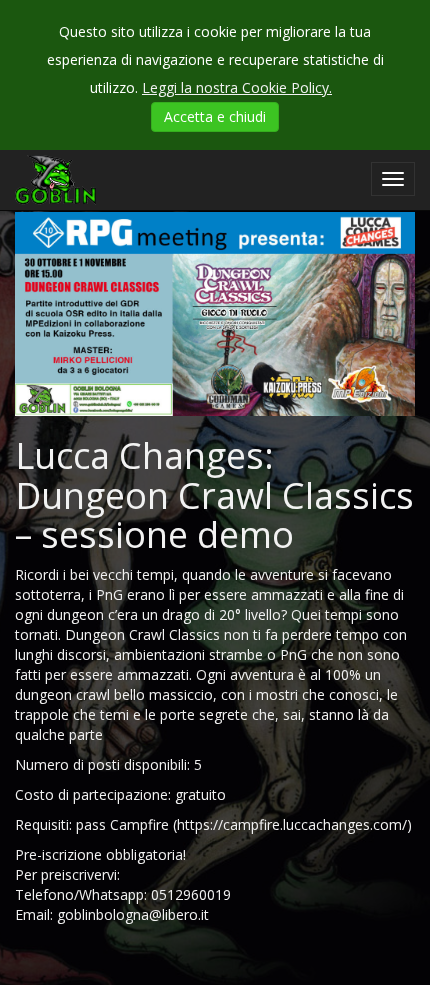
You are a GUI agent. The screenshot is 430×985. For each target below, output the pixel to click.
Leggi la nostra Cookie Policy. (237, 87)
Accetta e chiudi (215, 116)
